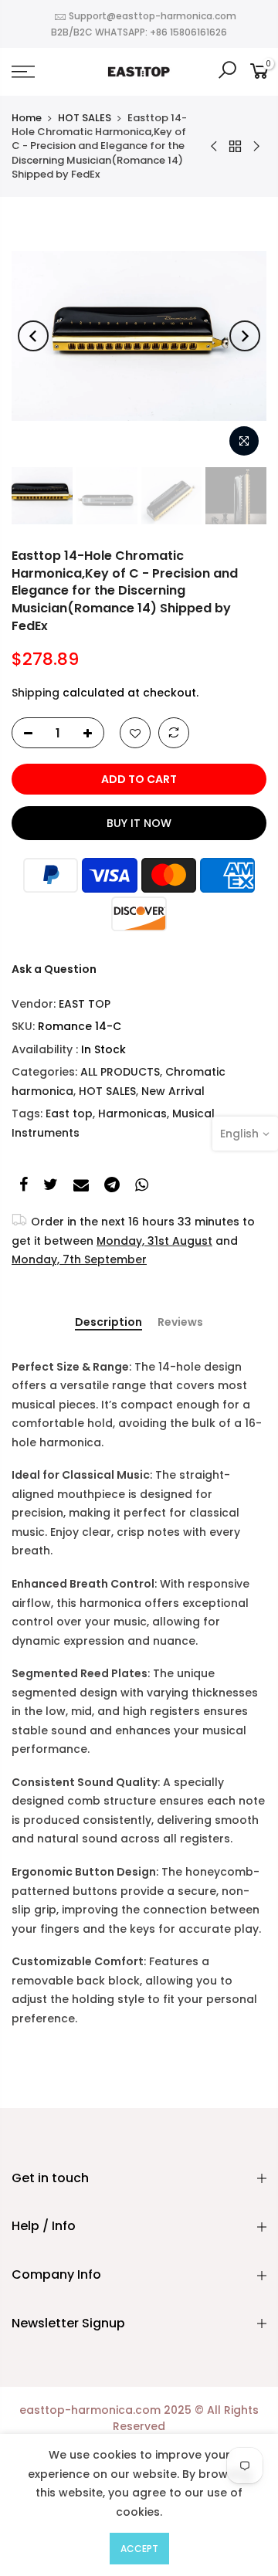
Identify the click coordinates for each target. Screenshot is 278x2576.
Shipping (36, 693)
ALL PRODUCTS (120, 1072)
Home (27, 118)
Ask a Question (54, 969)
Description (108, 1323)
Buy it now (139, 823)
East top (69, 1113)
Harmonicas (132, 1113)
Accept (139, 2549)
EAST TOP (85, 1004)
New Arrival (173, 1091)
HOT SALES (85, 118)
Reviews (180, 1323)
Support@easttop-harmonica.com (153, 16)
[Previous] (33, 336)
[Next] (245, 336)
